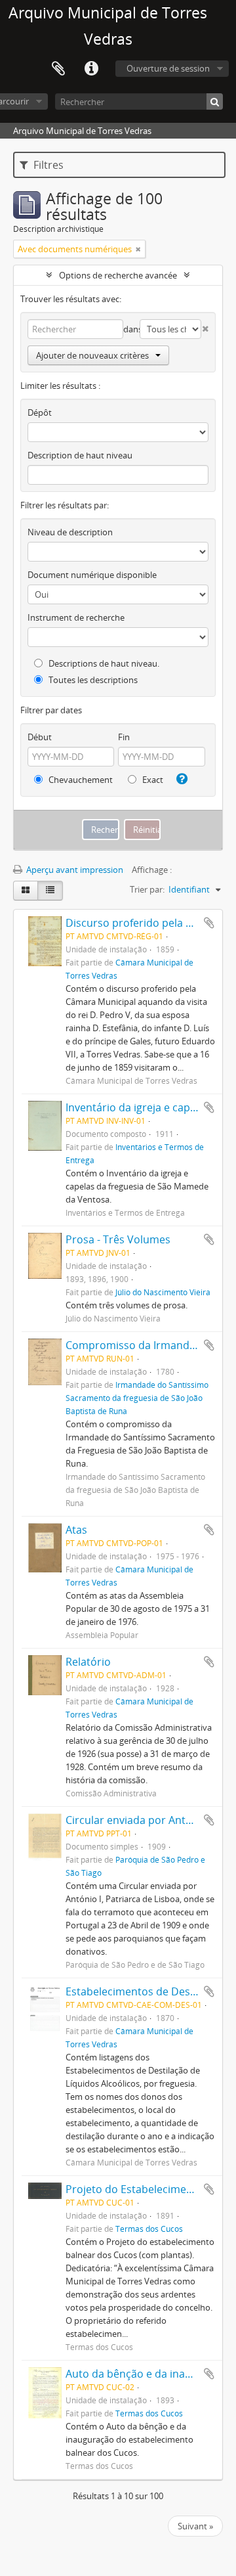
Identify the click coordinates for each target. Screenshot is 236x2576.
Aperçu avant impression (74, 870)
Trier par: (147, 889)
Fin (124, 737)
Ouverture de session (168, 68)
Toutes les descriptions (92, 680)
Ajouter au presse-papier (209, 923)
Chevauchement (80, 780)
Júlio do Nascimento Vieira (163, 1292)
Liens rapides (91, 69)
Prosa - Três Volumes (118, 1239)
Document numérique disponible (92, 575)
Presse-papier (58, 69)
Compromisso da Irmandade (137, 1345)
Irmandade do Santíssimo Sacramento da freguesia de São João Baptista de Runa (137, 1398)
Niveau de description (70, 532)
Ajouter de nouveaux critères (92, 355)
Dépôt (40, 412)
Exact (152, 780)
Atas (76, 1530)
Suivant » (195, 2526)
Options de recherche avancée (118, 275)
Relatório (88, 1662)
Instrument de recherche (76, 617)
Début (40, 737)
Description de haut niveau (80, 455)
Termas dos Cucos (149, 2229)
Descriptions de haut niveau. (103, 663)
